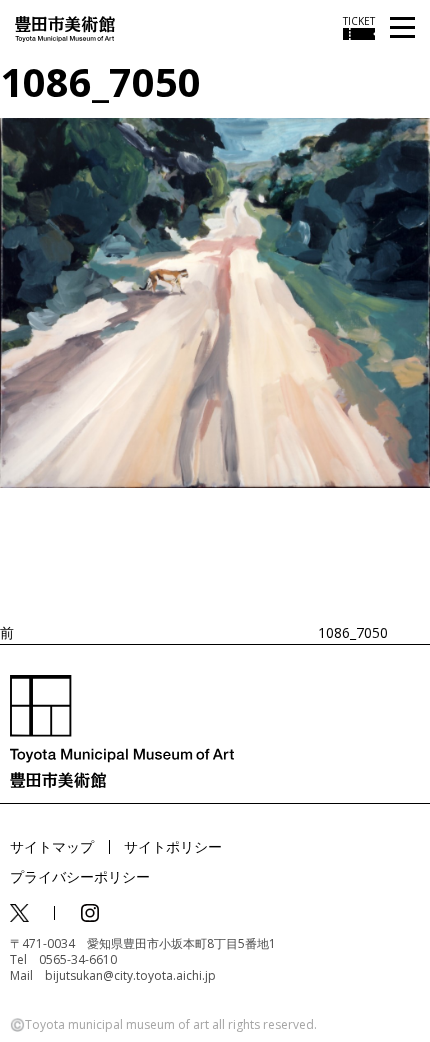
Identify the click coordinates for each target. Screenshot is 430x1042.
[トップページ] (65, 27)
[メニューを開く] (402, 28)
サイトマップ (52, 846)
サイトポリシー (173, 846)
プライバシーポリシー (80, 876)
